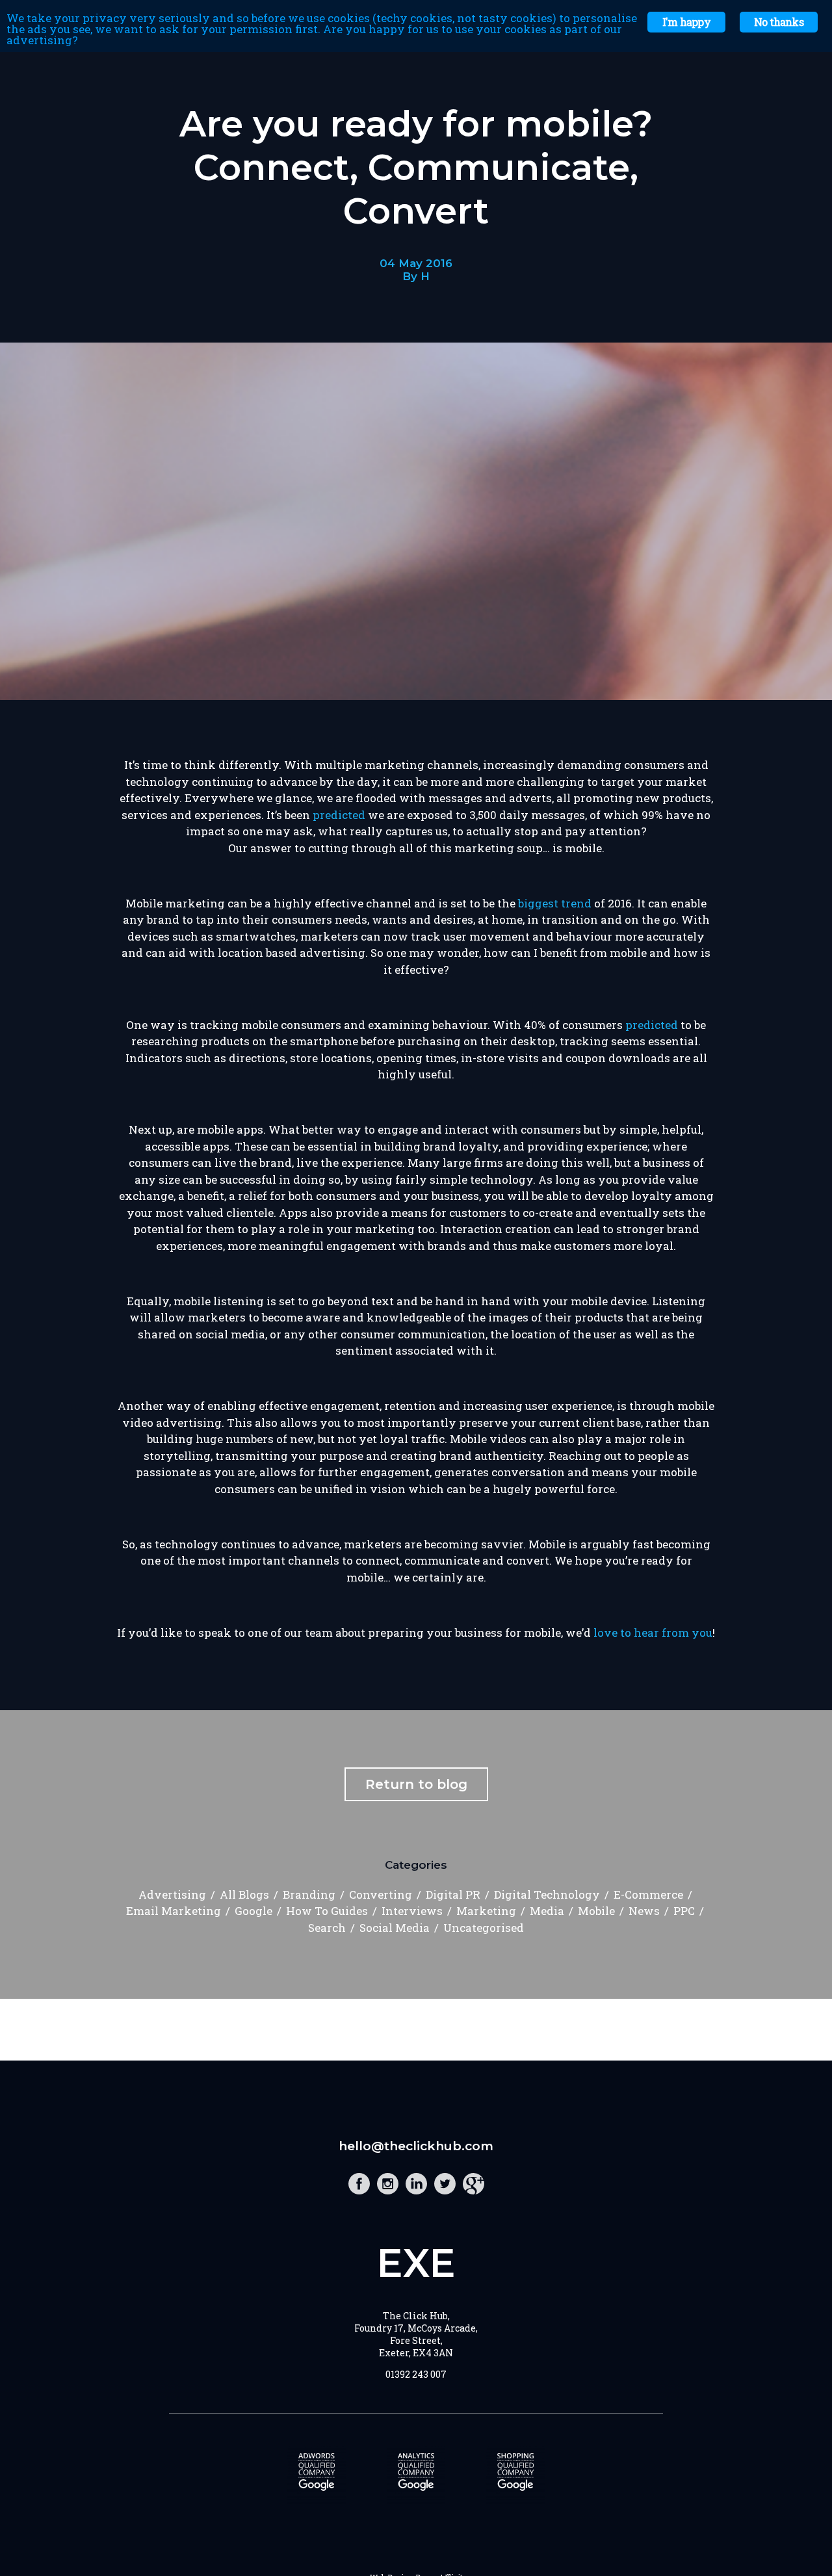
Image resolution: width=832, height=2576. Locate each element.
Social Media (395, 1928)
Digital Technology (547, 1894)
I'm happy (686, 22)
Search (327, 1928)
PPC (684, 1911)
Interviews (412, 1911)
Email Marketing (174, 1911)
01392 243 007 (416, 2374)
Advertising (172, 1894)
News (644, 1911)
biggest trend (555, 903)
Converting (381, 1894)
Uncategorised (484, 1928)
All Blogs (244, 1894)
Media (547, 1911)
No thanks (779, 22)
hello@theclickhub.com (416, 2146)
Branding (309, 1894)
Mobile (596, 1911)
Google (253, 1911)
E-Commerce (648, 1894)
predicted (339, 815)
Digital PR (453, 1894)
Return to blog (416, 1784)
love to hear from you (653, 1633)
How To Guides (327, 1911)
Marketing (486, 1911)
